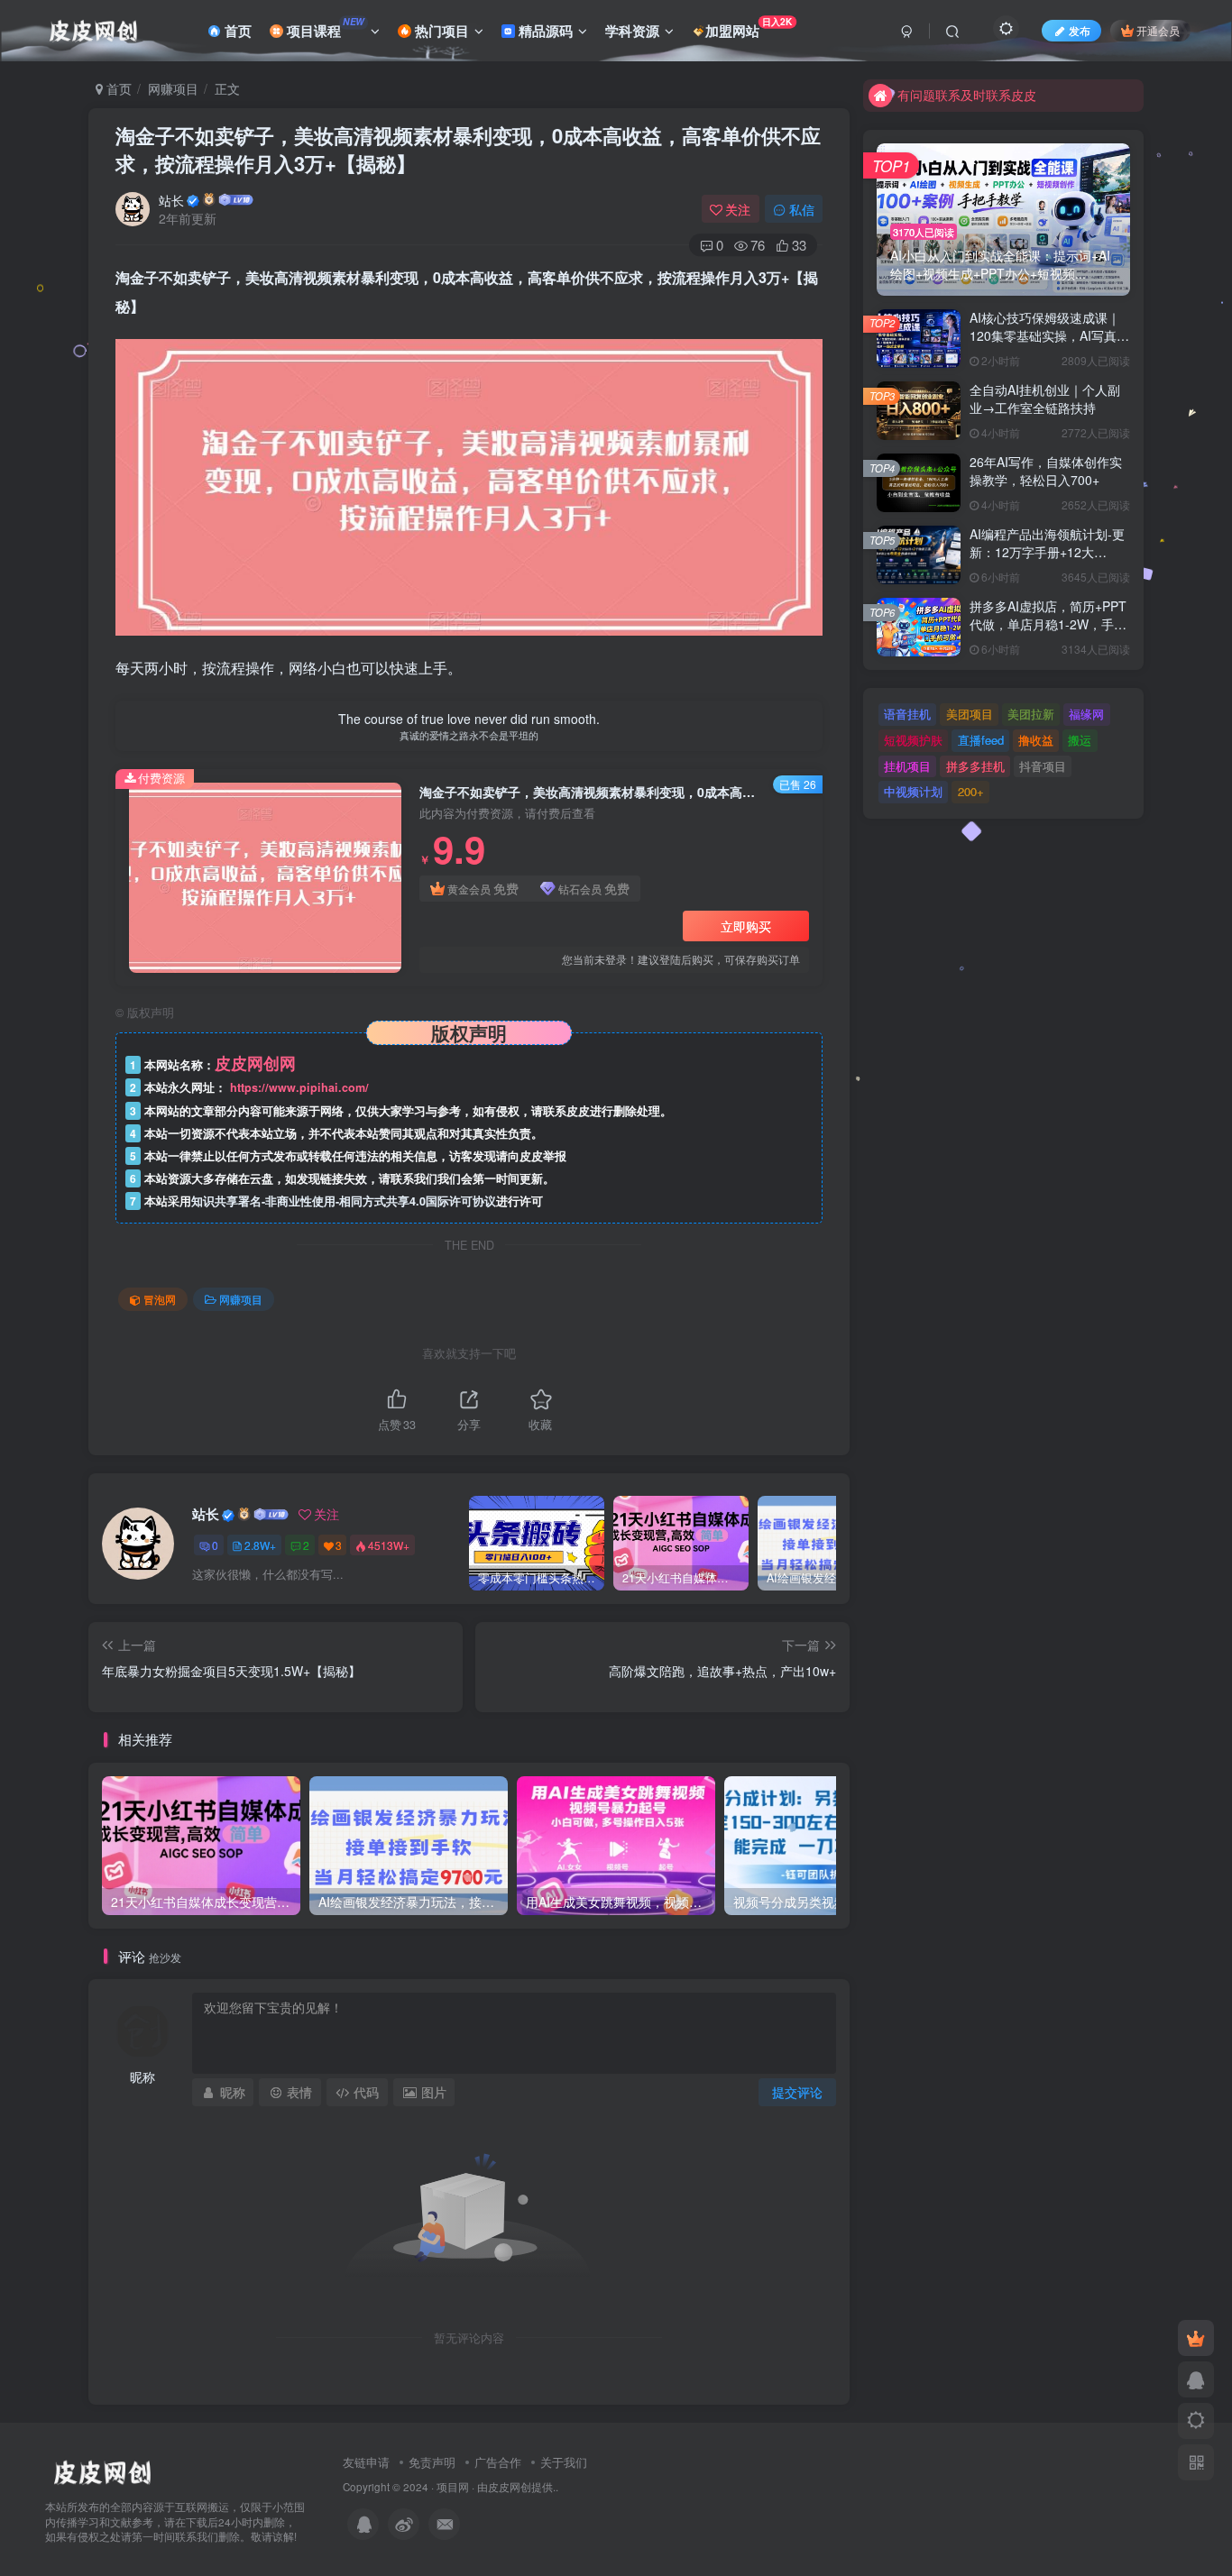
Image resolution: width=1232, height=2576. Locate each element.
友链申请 (366, 2462)
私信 (802, 209)
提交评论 (797, 2092)
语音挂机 (907, 714)
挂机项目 (907, 766)
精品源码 (544, 31)
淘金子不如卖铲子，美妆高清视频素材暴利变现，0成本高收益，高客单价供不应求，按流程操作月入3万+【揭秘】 (468, 149)
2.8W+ (260, 1545)
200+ (971, 791)
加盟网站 (749, 28)
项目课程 (324, 28)
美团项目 (970, 714)
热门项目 (440, 31)
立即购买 (746, 926)
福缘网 (1086, 714)
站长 (171, 200)
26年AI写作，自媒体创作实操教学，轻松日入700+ (1046, 471)
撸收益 (1036, 740)
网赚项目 (173, 88)
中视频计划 (913, 791)
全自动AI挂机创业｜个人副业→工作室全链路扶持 (1045, 399)
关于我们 (564, 2462)
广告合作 (498, 2462)
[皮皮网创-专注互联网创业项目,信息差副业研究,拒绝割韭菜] (102, 2470)
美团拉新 (1031, 714)
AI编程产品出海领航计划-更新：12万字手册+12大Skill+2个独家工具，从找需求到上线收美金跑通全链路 (1047, 560)
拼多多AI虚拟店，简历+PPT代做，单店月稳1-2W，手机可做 (1048, 623)
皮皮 (499, 2487)
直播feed (981, 740)
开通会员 (1158, 30)
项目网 (453, 2487)
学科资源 (632, 31)
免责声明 (432, 2462)
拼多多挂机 (975, 766)
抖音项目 (1043, 766)
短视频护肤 (913, 740)
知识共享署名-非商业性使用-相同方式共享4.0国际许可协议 (344, 1201)
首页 (236, 31)
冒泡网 (160, 1299)
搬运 (1080, 740)
